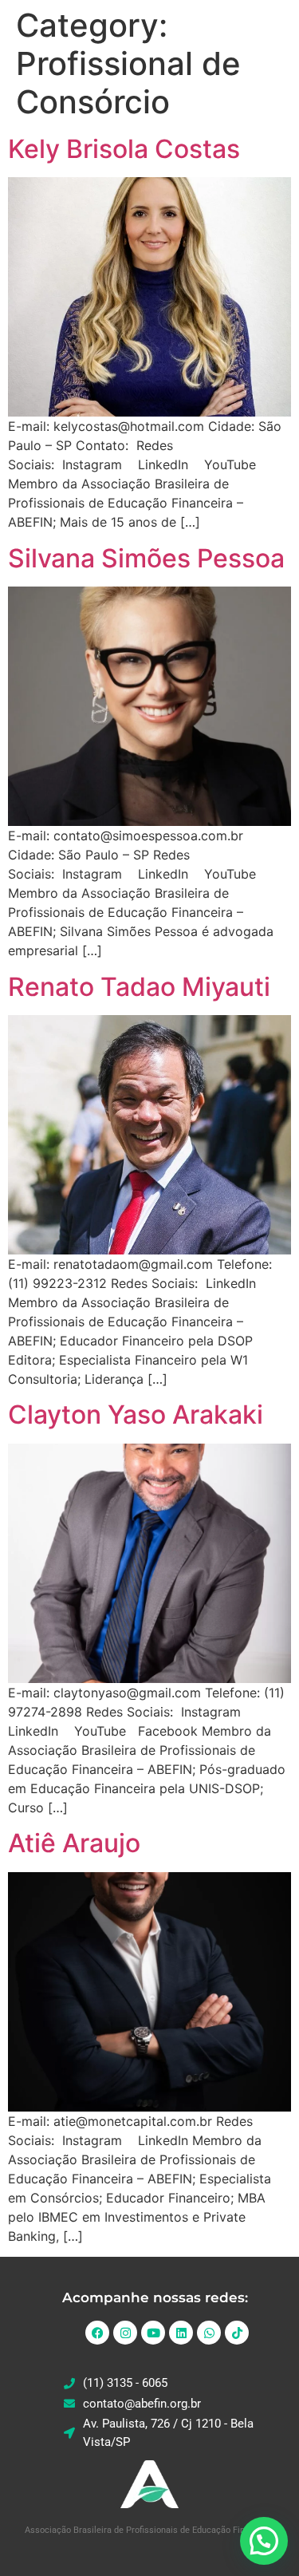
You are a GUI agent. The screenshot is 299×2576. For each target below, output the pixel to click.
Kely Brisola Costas (124, 149)
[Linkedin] (181, 2333)
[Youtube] (153, 2333)
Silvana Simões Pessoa (146, 558)
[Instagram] (125, 2333)
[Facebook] (97, 2333)
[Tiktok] (237, 2333)
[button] (264, 2541)
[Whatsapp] (209, 2333)
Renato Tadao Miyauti (139, 987)
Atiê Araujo (74, 1843)
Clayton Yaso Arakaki (136, 1414)
